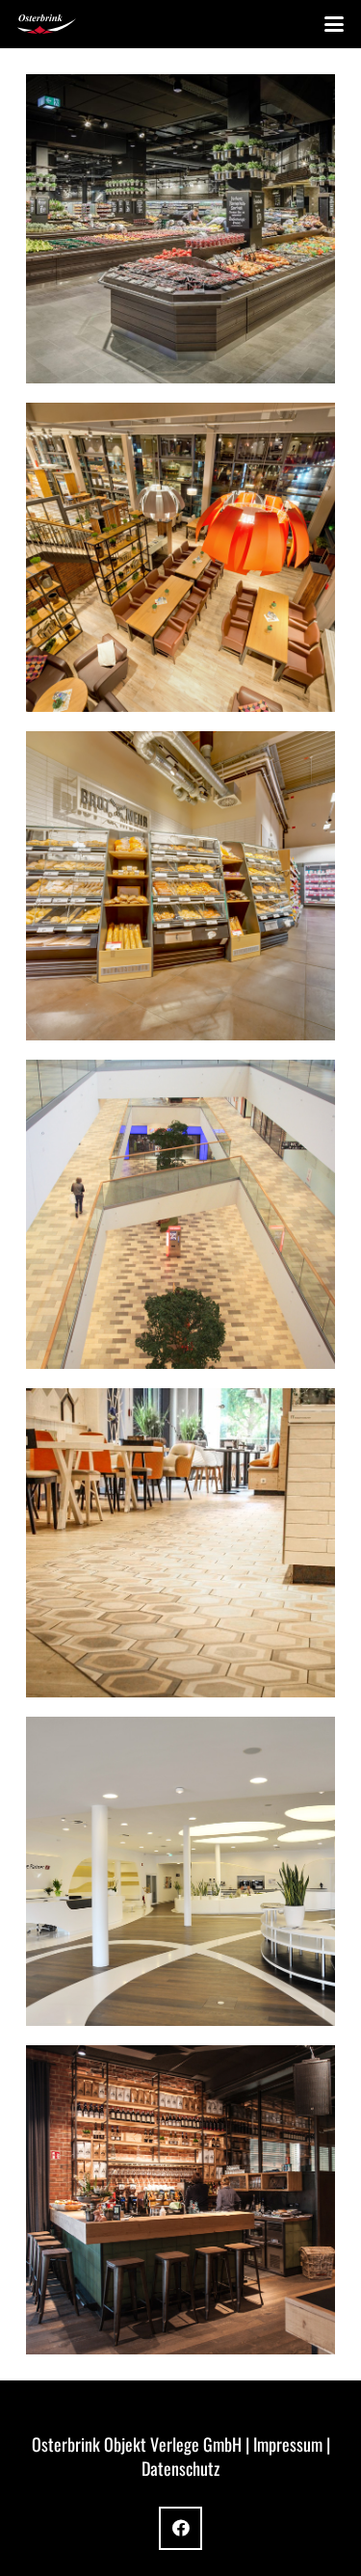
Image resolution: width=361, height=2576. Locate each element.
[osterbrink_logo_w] (47, 24)
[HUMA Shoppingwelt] (180, 1214)
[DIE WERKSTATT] (180, 2200)
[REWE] (180, 886)
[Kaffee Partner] (180, 1871)
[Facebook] (180, 2528)
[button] (335, 24)
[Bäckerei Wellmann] (180, 557)
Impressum (288, 2444)
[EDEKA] (180, 229)
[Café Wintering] (180, 1543)
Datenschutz (180, 2468)
